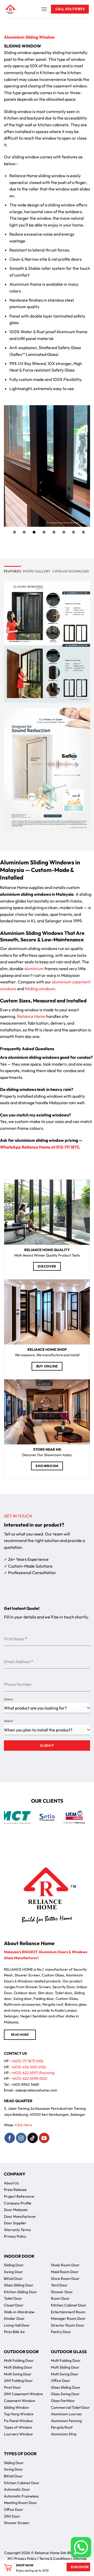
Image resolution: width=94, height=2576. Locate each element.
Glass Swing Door (65, 2394)
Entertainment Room (68, 2312)
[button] (44, 9)
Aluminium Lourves (66, 2414)
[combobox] (47, 1708)
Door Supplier (15, 2223)
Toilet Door (13, 2298)
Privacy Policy (15, 2236)
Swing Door (13, 2272)
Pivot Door (13, 2387)
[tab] (12, 571)
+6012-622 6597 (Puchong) (33, 2073)
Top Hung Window (19, 2414)
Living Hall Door (17, 2325)
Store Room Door (65, 2279)
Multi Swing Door (18, 2374)
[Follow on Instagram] (21, 2138)
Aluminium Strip (64, 2434)
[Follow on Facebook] (10, 2138)
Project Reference (19, 2196)
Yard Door (59, 2285)
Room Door (60, 2298)
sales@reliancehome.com (36, 2090)
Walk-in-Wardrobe (19, 2312)
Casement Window (20, 2401)
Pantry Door (61, 2332)
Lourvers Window (18, 2434)
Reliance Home (31, 1016)
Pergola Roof (62, 2427)
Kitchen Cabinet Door (69, 2305)
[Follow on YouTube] (44, 2138)
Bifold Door (13, 2279)
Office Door (61, 2381)
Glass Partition (63, 2401)
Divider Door (14, 2318)
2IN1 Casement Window (23, 2394)
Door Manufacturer (20, 2216)
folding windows (40, 989)
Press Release (15, 2190)
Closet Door (14, 2305)
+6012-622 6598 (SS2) (29, 2078)
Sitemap (80, 2559)
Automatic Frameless (21, 2496)
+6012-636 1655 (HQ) (28, 2067)
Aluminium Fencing (66, 2421)
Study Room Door (65, 2265)
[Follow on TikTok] (33, 2138)
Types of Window (18, 2427)
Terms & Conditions (55, 2559)
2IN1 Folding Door (18, 2381)
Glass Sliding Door (19, 2285)
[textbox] (45, 1730)
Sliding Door (14, 2265)
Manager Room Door (68, 2318)
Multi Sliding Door (18, 2367)
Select (8, 1699)
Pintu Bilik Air (14, 2332)
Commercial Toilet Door (70, 2407)
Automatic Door (17, 2489)
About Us (11, 2183)
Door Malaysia (16, 2210)
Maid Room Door (65, 2272)
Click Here (23, 2125)
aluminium (34, 969)
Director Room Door (68, 2325)
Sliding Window (16, 2407)
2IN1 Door (12, 2516)
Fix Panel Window (18, 2421)
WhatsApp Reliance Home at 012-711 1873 (39, 1147)
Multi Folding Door (19, 2360)
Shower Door (62, 2292)
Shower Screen (17, 2523)
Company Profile (18, 2203)
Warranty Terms (17, 2230)
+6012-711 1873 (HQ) (27, 2061)
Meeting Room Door (20, 2503)
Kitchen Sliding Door (20, 2292)
